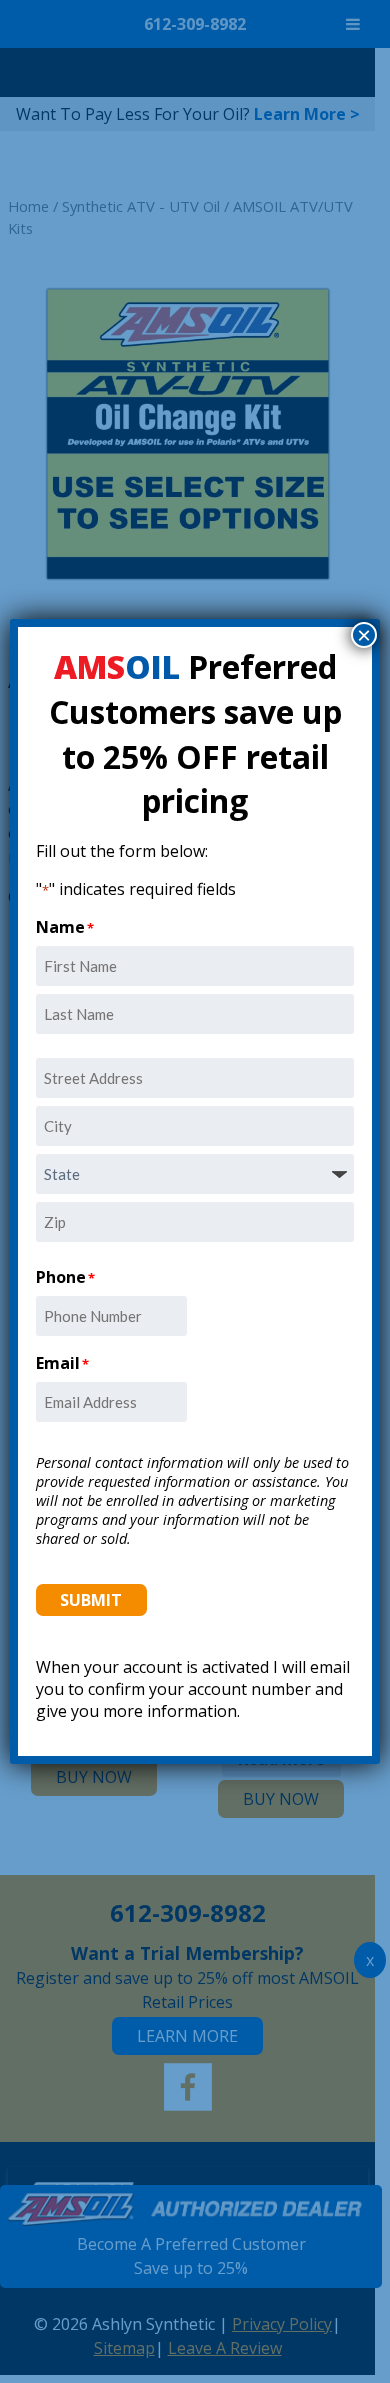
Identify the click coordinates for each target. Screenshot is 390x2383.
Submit (91, 1600)
